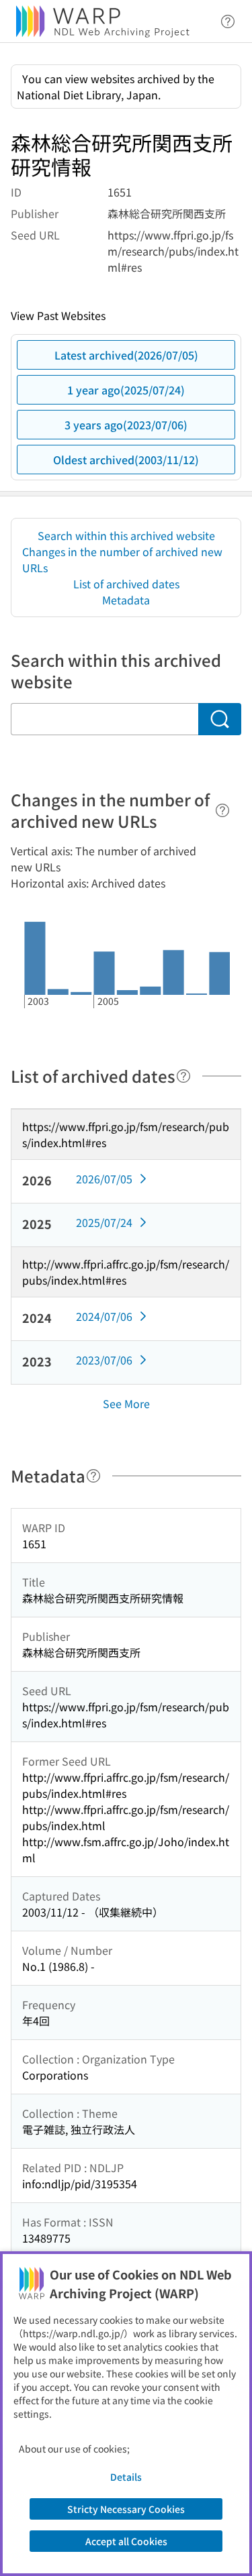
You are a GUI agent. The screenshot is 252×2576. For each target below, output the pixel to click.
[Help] (222, 810)
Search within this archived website (126, 535)
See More (126, 1403)
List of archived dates (126, 584)
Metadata (126, 600)
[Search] (220, 719)
